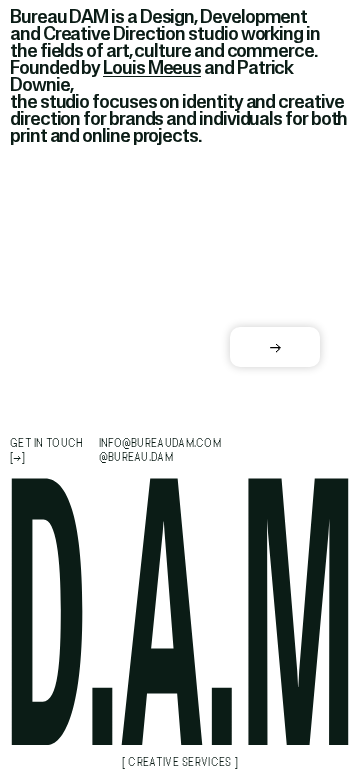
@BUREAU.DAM (136, 457)
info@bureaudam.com (160, 443)
